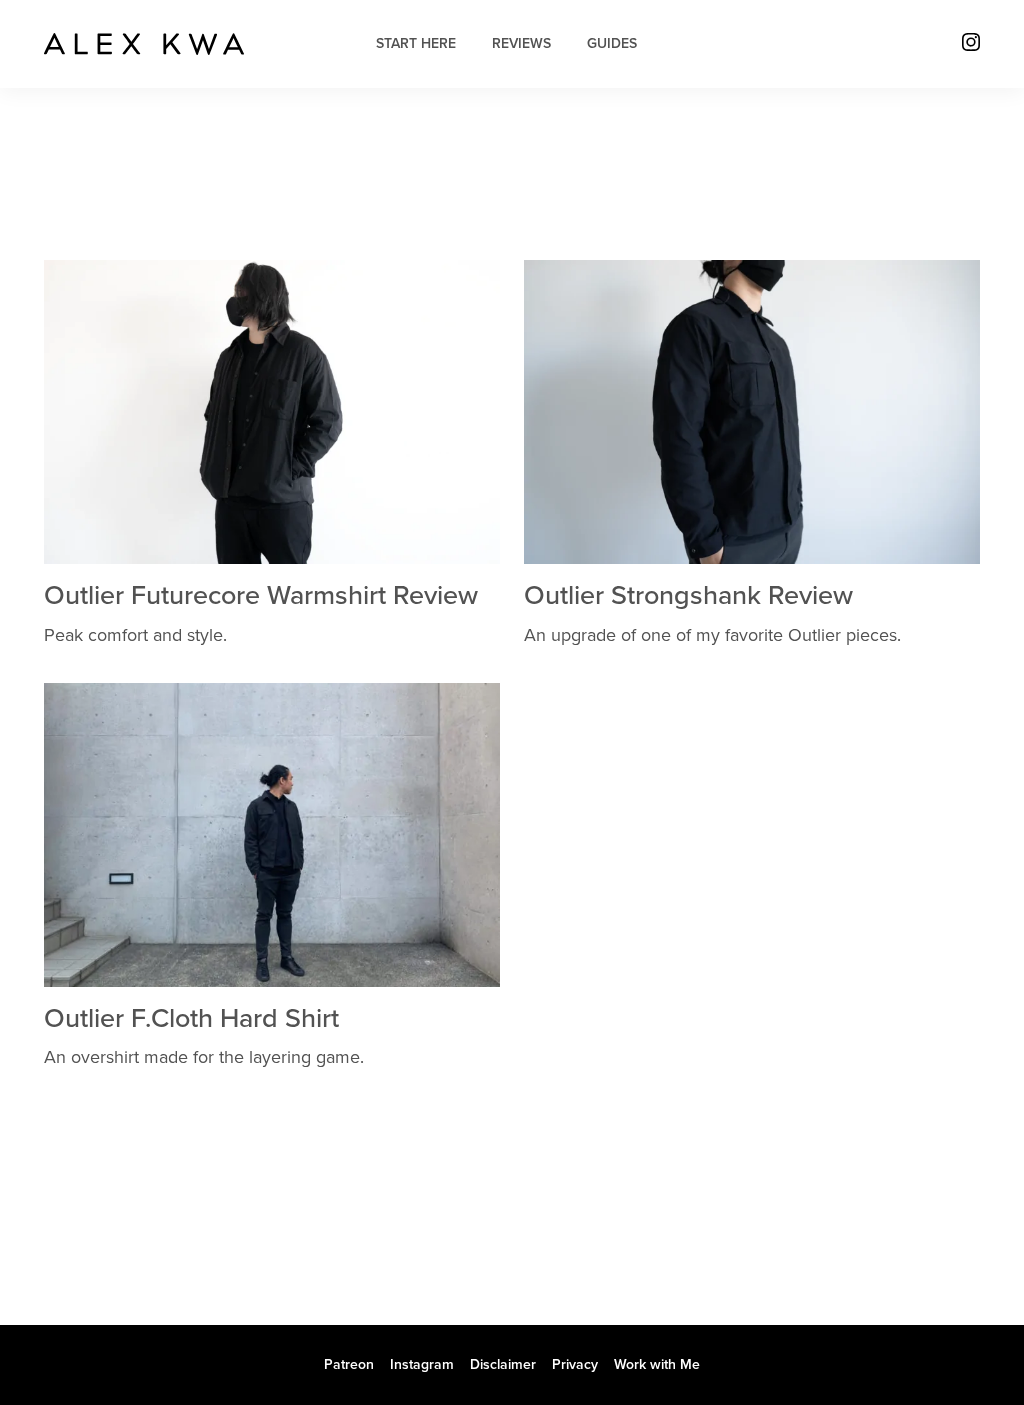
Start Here (416, 43)
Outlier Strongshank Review (688, 595)
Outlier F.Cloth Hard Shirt (191, 1018)
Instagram (422, 1364)
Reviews (521, 43)
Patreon (349, 1364)
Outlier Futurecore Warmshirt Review (261, 595)
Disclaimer (503, 1364)
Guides (612, 43)
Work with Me (657, 1364)
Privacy (575, 1364)
